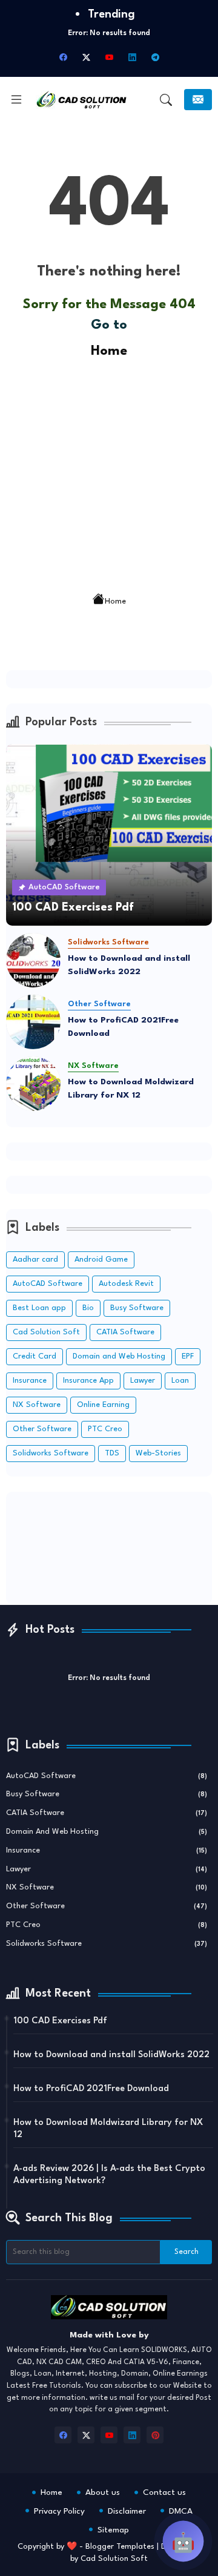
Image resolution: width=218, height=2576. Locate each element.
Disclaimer (127, 2511)
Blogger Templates (120, 2547)
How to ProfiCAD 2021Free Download (123, 1027)
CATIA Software (125, 1332)
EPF (188, 1356)
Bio (88, 1308)
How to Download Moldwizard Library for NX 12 (131, 1089)
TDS (112, 1453)
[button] (166, 100)
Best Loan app (39, 1308)
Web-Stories (158, 1453)
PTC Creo (105, 1429)
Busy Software (137, 1308)
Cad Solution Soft (46, 1332)
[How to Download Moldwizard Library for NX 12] (33, 1084)
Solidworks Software (51, 1453)
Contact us (164, 2492)
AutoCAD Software (48, 1284)
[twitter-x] (86, 58)
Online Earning (103, 1405)
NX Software (37, 1405)
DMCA (181, 2511)
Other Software (42, 1429)
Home (109, 351)
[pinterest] (155, 2435)
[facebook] (63, 58)
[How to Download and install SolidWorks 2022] (33, 960)
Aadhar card (35, 1260)
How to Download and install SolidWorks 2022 (129, 965)
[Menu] (16, 100)
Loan (180, 1381)
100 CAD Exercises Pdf (60, 2021)
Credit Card (35, 1356)
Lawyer (143, 1381)
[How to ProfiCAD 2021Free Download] (33, 1022)
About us (103, 2492)
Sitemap (113, 2530)
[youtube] (109, 58)
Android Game (101, 1260)
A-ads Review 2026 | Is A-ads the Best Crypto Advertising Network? (109, 2175)
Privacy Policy (59, 2511)
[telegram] (155, 58)
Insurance (30, 1381)
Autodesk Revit (126, 1284)
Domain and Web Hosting (119, 1356)
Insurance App (88, 1381)
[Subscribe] (198, 100)
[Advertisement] (109, 471)
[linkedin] (132, 58)
